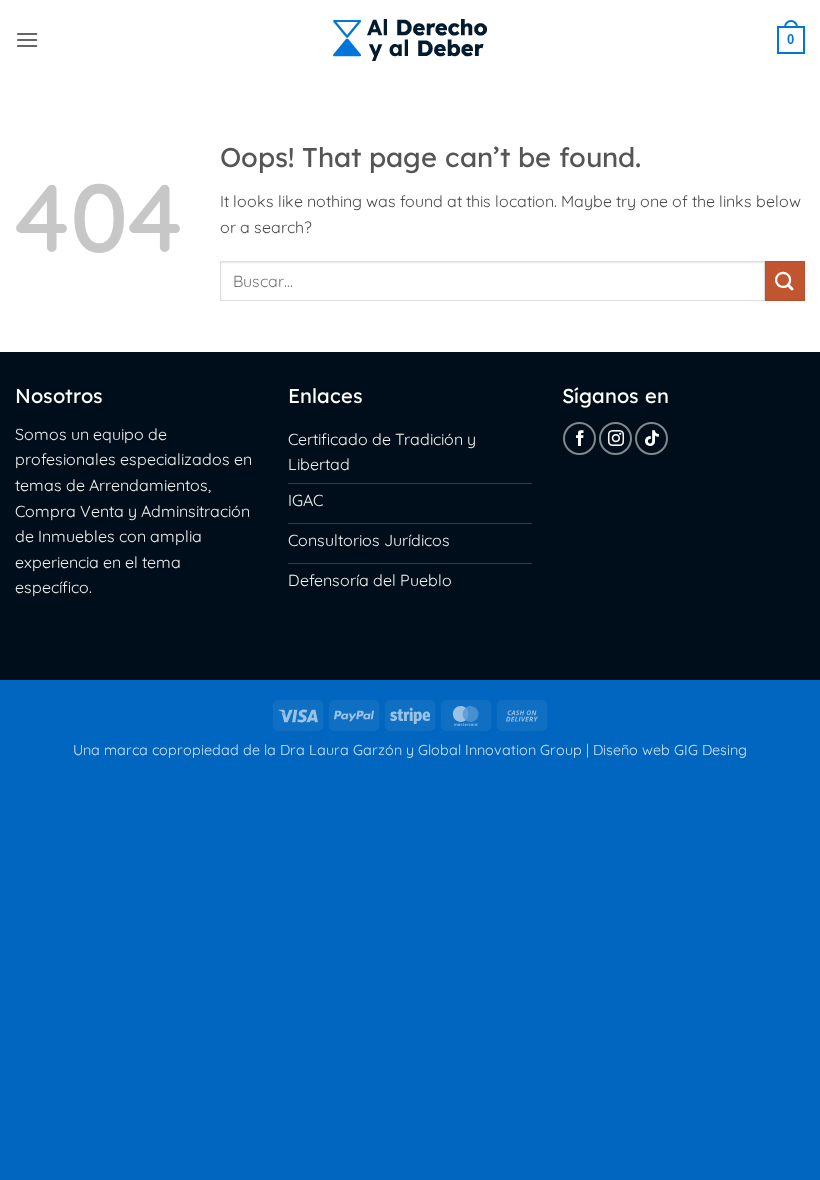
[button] (27, 39)
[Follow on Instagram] (615, 438)
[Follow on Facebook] (579, 438)
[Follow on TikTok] (651, 438)
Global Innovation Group (500, 750)
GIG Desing (710, 750)
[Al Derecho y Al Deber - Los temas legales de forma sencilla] (410, 40)
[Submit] (785, 280)
